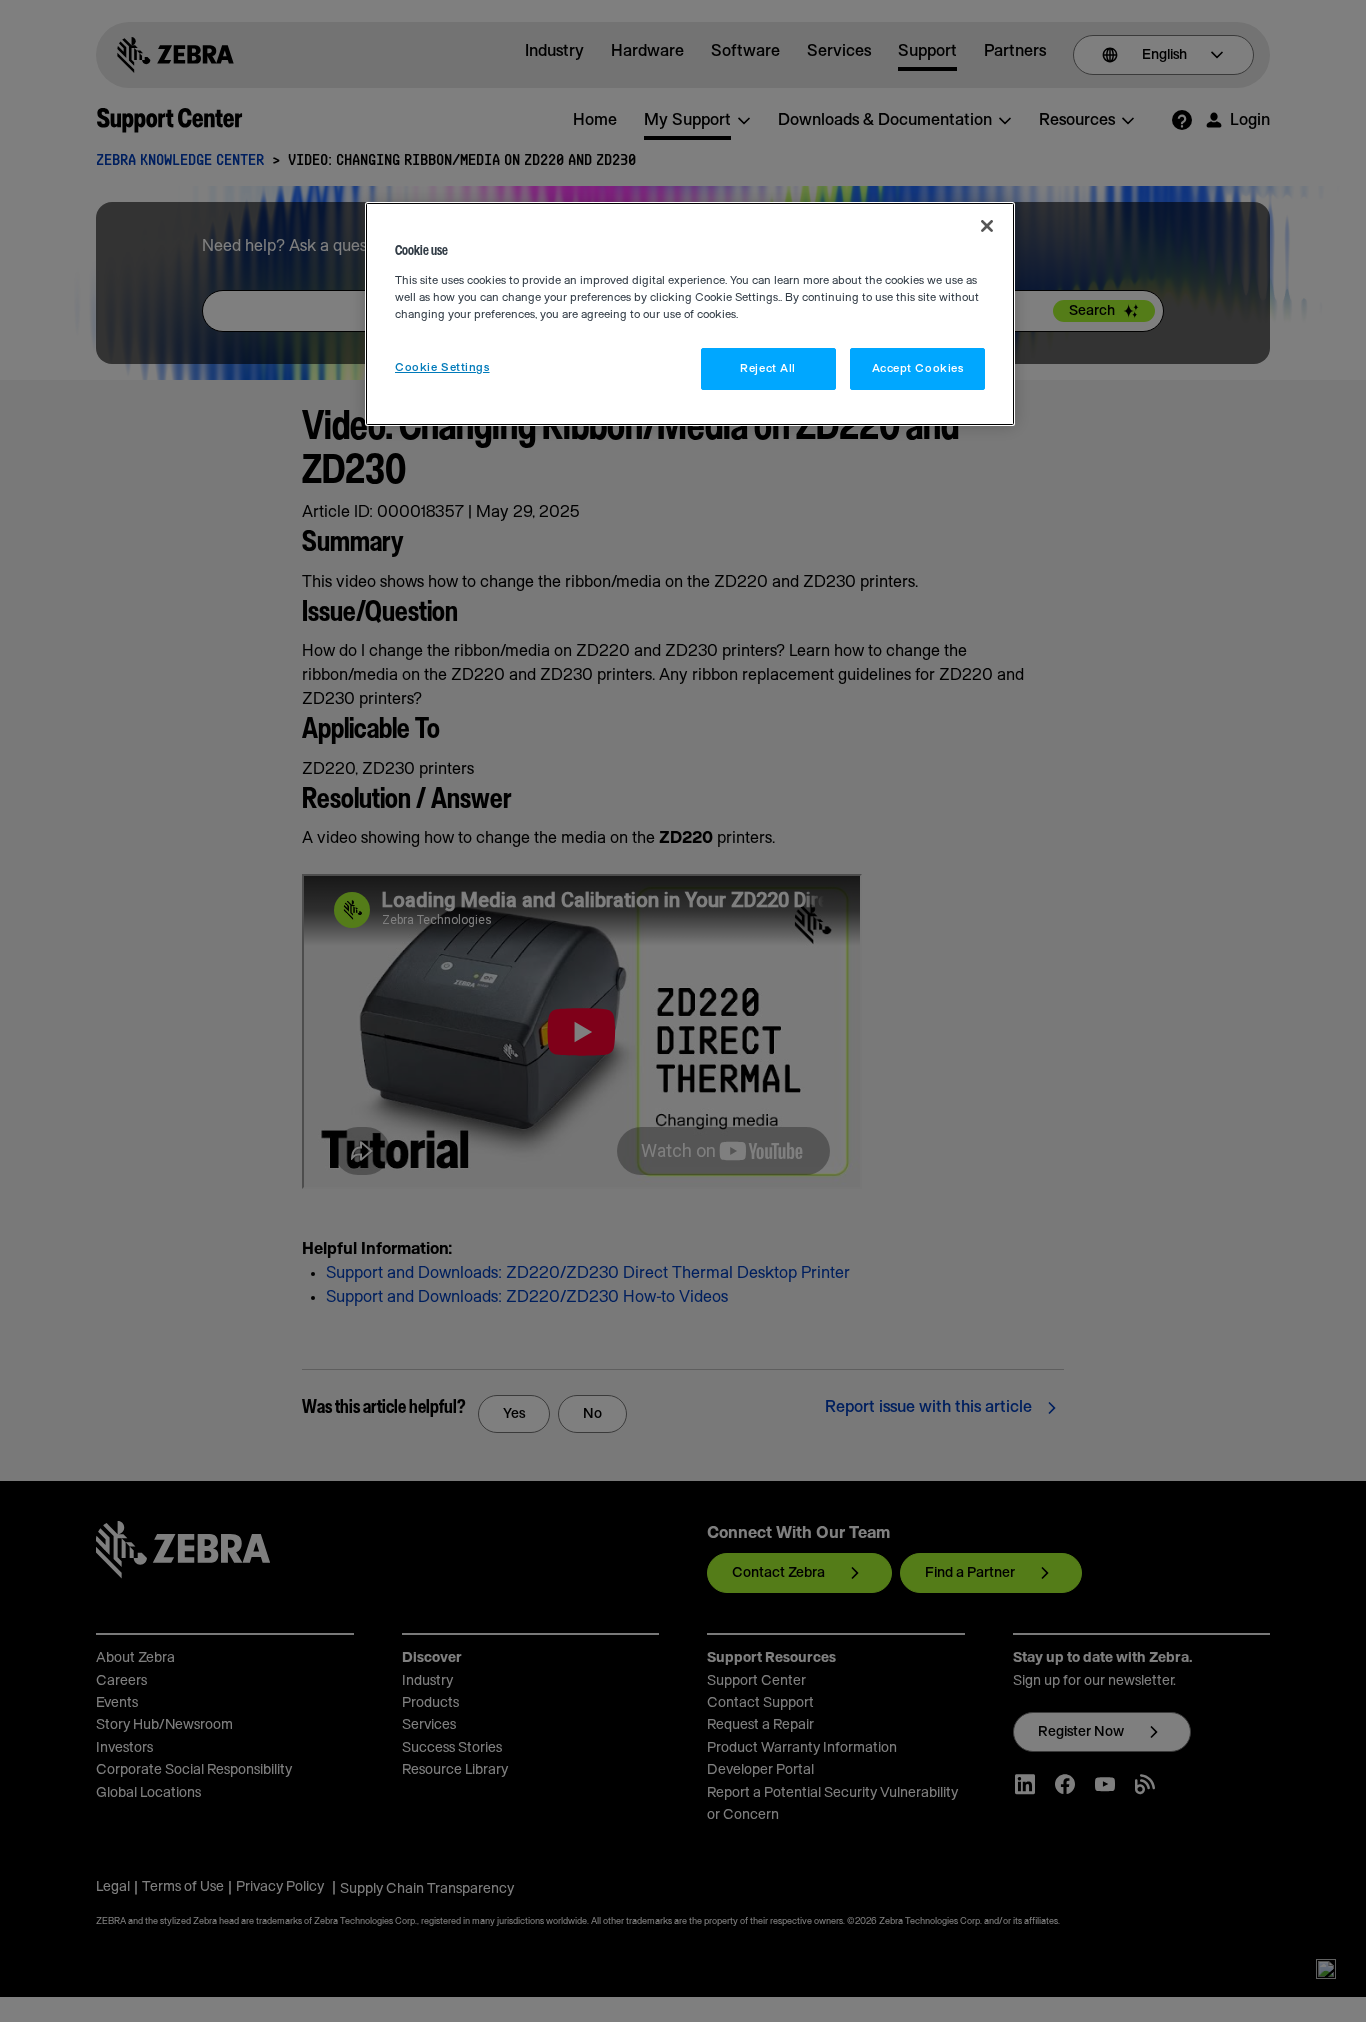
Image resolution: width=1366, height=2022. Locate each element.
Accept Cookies (918, 368)
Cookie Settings (442, 367)
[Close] (987, 226)
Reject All (768, 368)
